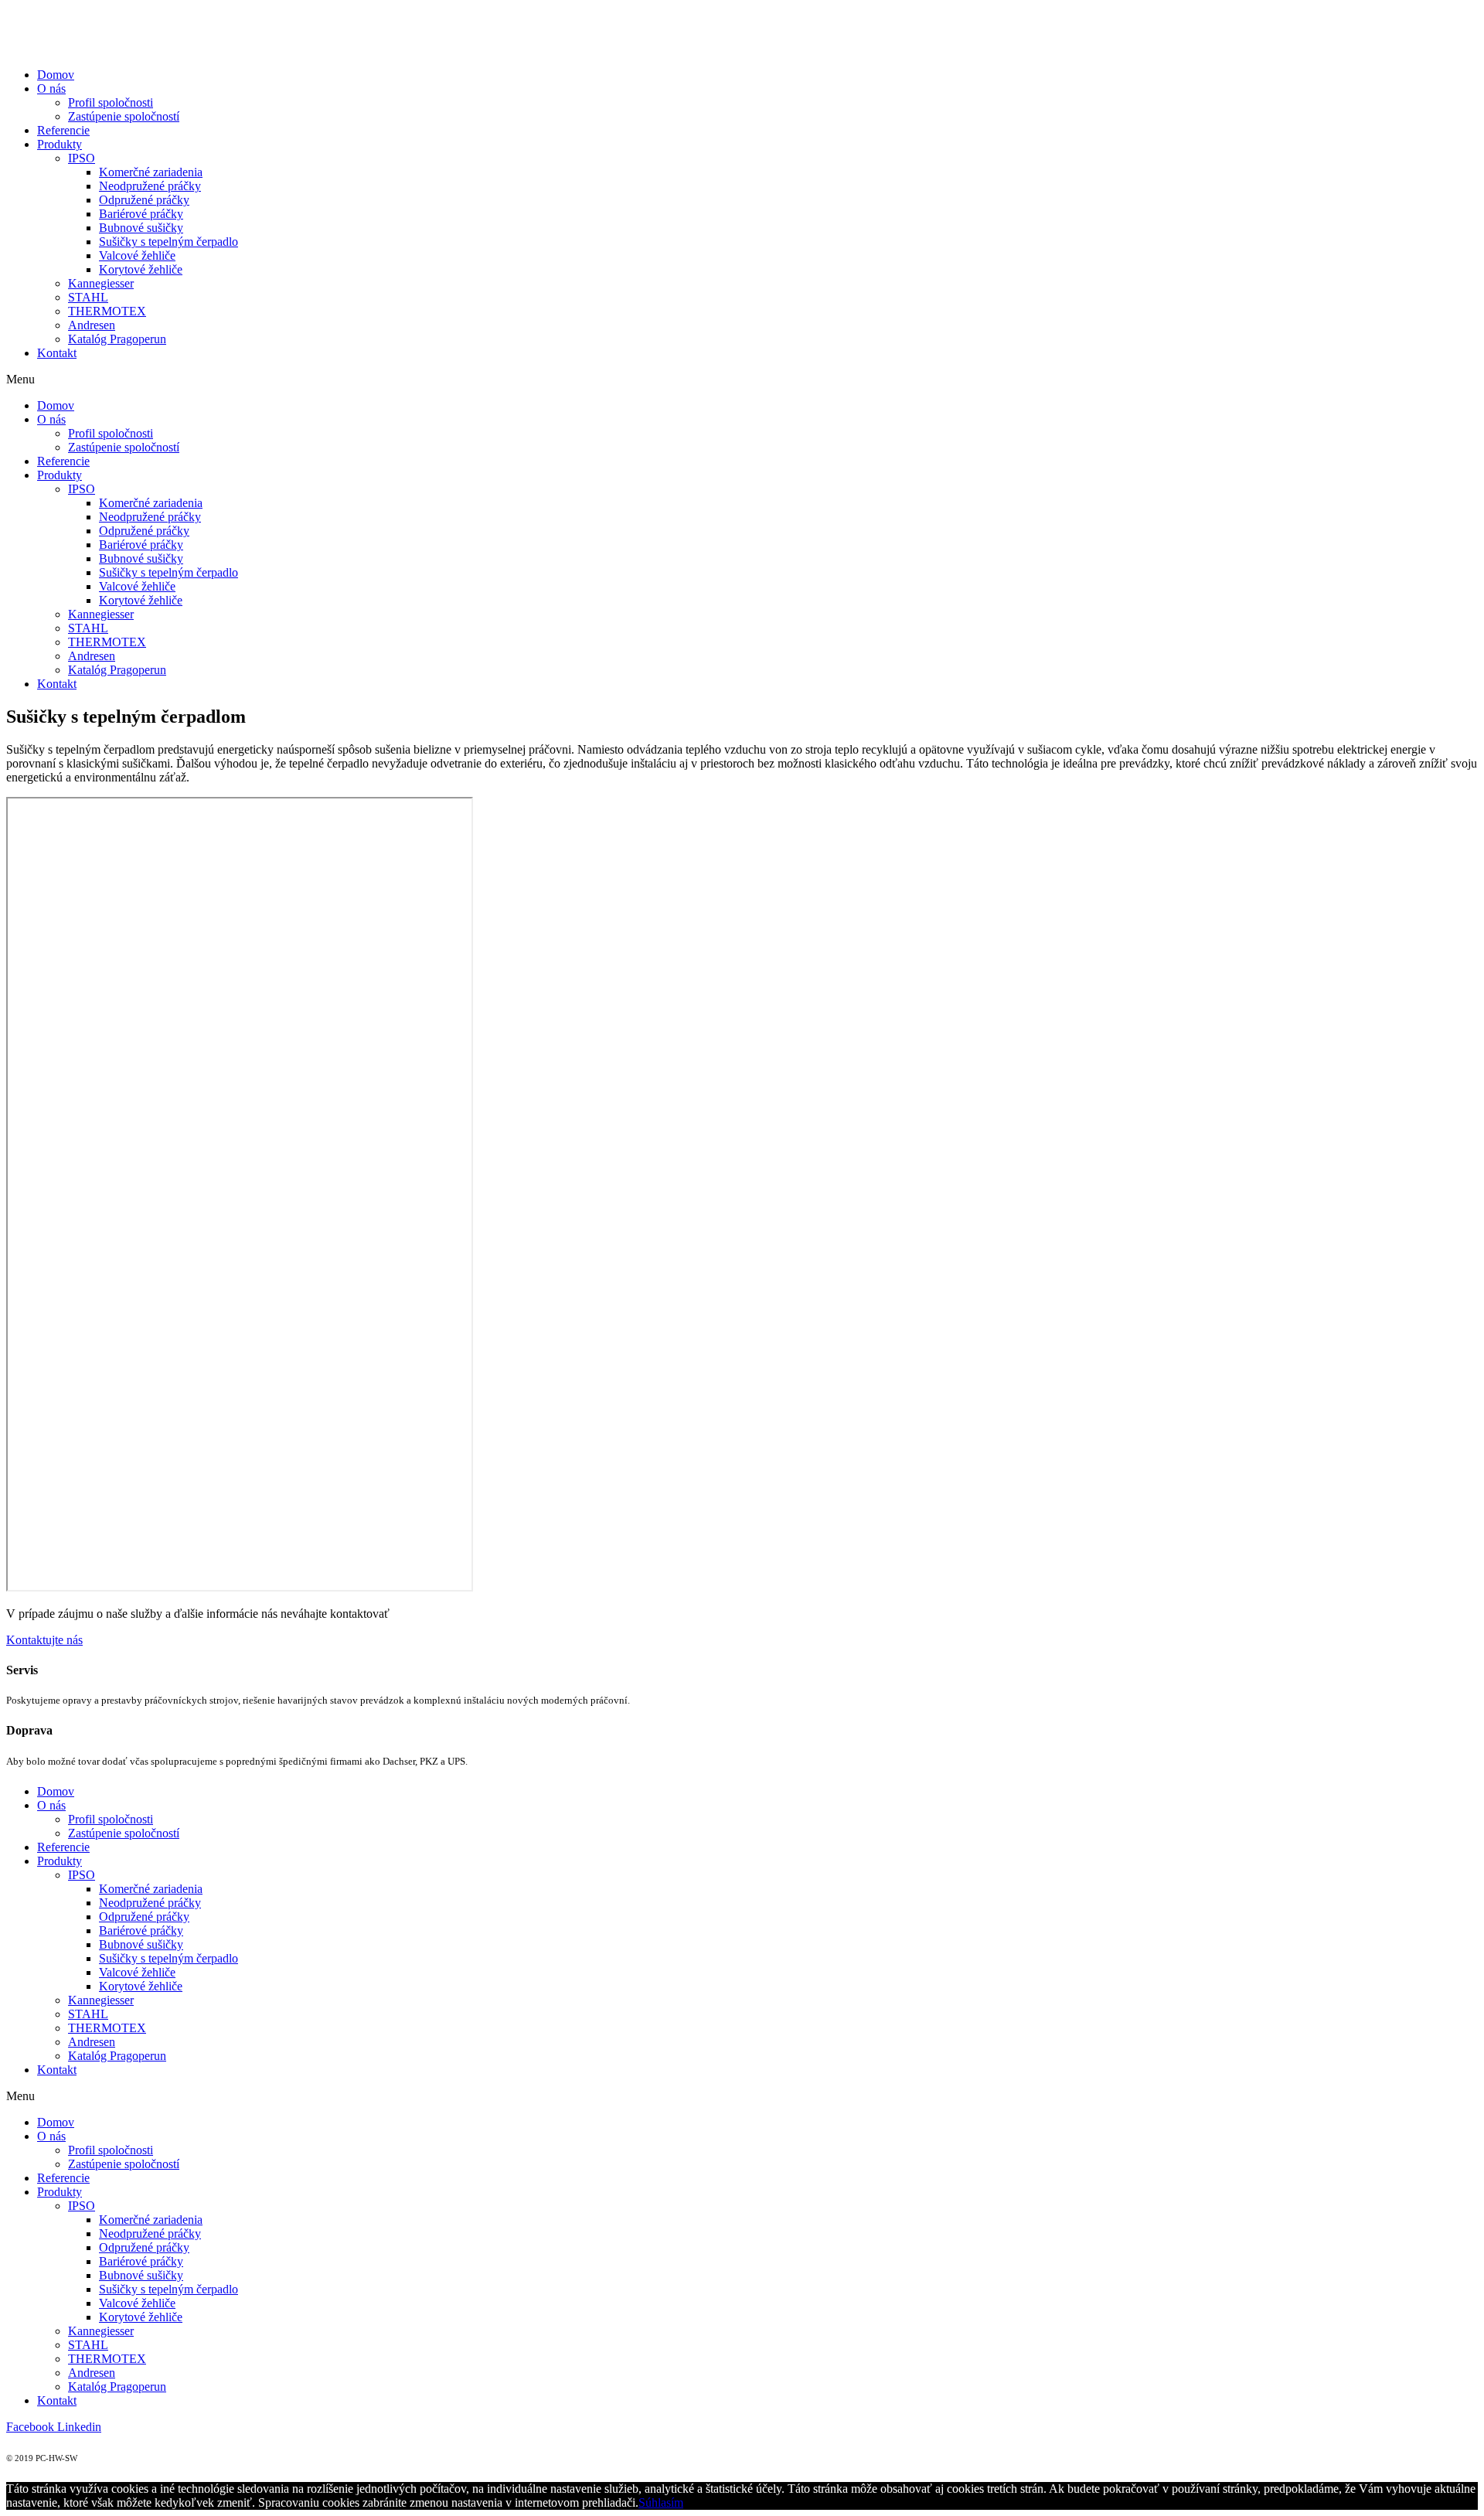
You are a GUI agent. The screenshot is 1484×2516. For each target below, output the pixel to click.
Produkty (60, 144)
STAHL (88, 297)
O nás (51, 89)
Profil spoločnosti (111, 102)
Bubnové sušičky (141, 228)
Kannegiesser (101, 283)
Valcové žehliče (137, 255)
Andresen (92, 325)
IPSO (82, 158)
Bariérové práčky (141, 214)
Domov (56, 75)
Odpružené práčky (144, 200)
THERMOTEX (107, 311)
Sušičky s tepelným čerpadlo (168, 242)
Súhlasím (661, 2502)
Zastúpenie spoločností (124, 116)
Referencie (63, 130)
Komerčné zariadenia (151, 172)
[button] (44, 1640)
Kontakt (57, 353)
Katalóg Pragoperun (117, 339)
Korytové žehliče (141, 269)
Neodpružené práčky (150, 186)
